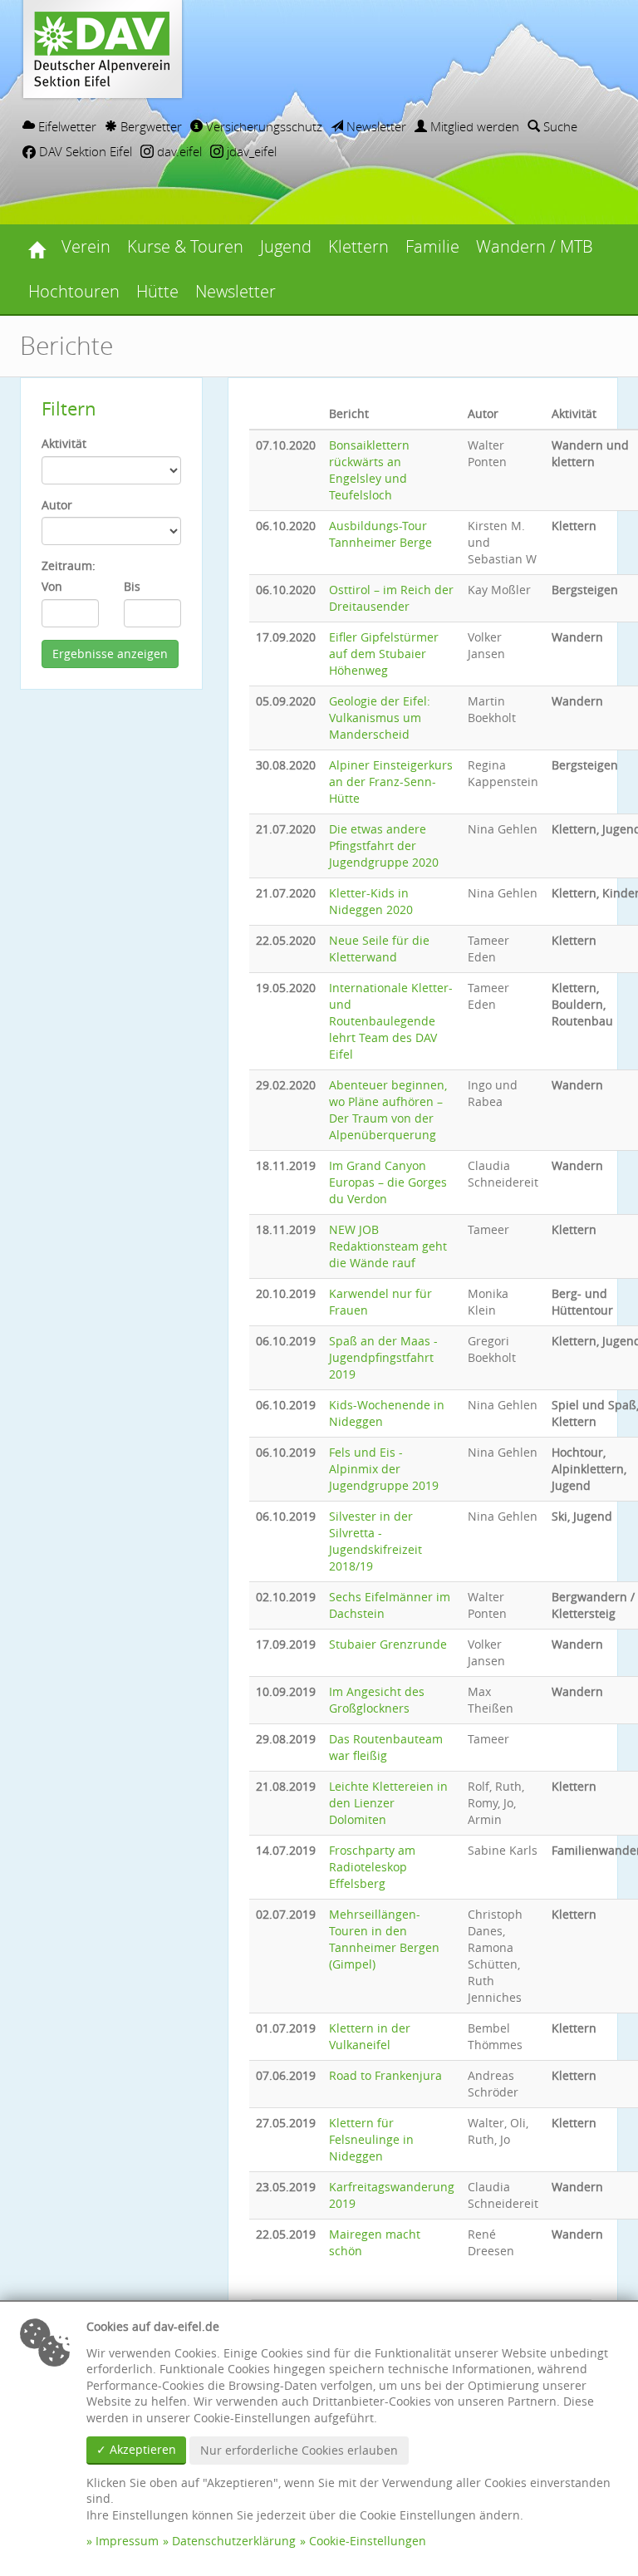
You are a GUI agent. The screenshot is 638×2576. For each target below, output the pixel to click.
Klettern (358, 246)
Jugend (286, 246)
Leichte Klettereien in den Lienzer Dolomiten (388, 1803)
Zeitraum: (69, 565)
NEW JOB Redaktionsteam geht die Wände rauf (388, 1246)
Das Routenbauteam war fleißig (386, 1747)
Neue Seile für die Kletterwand (379, 949)
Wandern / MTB (535, 246)
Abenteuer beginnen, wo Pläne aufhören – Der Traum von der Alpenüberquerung (388, 1110)
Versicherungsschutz (263, 126)
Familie (432, 246)
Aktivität (64, 443)
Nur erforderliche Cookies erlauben (299, 2450)
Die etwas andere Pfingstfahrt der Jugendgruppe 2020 (384, 846)
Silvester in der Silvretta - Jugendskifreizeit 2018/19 (375, 1541)
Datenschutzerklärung (234, 2541)
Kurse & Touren (185, 246)
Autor (57, 505)
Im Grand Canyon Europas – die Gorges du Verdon (388, 1182)
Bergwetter (150, 126)
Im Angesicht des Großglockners (377, 1700)
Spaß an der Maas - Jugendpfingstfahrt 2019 (383, 1357)
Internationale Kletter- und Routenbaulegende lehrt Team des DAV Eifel (391, 1021)
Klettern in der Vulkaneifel (370, 2036)
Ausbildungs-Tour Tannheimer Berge (380, 534)
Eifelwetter (66, 126)
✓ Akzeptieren (136, 2449)
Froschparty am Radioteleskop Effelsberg (372, 1867)
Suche (559, 126)
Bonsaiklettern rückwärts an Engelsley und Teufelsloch (369, 470)
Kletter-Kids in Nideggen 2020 (371, 901)
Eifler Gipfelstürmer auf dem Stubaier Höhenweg (384, 654)
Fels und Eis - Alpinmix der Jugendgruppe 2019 (384, 1469)
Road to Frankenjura (385, 2075)
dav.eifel (178, 151)
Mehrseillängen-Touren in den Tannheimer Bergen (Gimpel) (384, 1939)
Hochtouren (74, 291)
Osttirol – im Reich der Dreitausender (391, 598)
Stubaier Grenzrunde (388, 1644)
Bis (132, 586)
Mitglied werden (473, 126)
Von (52, 586)
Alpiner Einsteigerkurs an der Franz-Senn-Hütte (391, 782)
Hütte (157, 291)
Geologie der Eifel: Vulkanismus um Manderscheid (380, 718)
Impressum (127, 2541)
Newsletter (375, 126)
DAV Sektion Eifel (84, 151)
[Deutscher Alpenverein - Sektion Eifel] (37, 247)
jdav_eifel (250, 151)
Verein (86, 246)
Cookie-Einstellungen (368, 2541)
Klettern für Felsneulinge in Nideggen (371, 2139)
